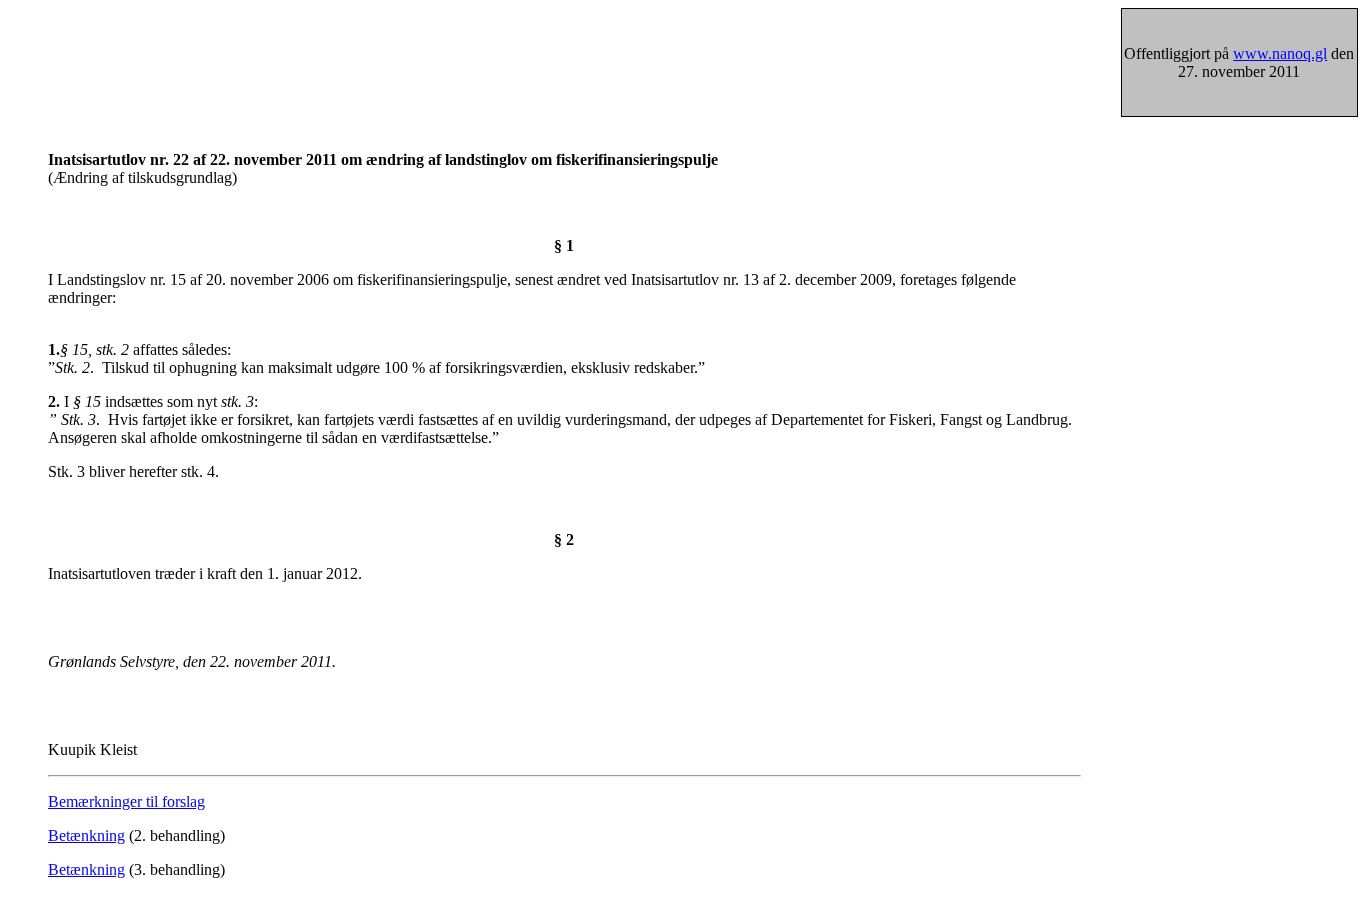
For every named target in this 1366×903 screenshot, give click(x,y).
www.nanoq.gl (1280, 53)
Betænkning (86, 835)
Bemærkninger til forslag (126, 801)
